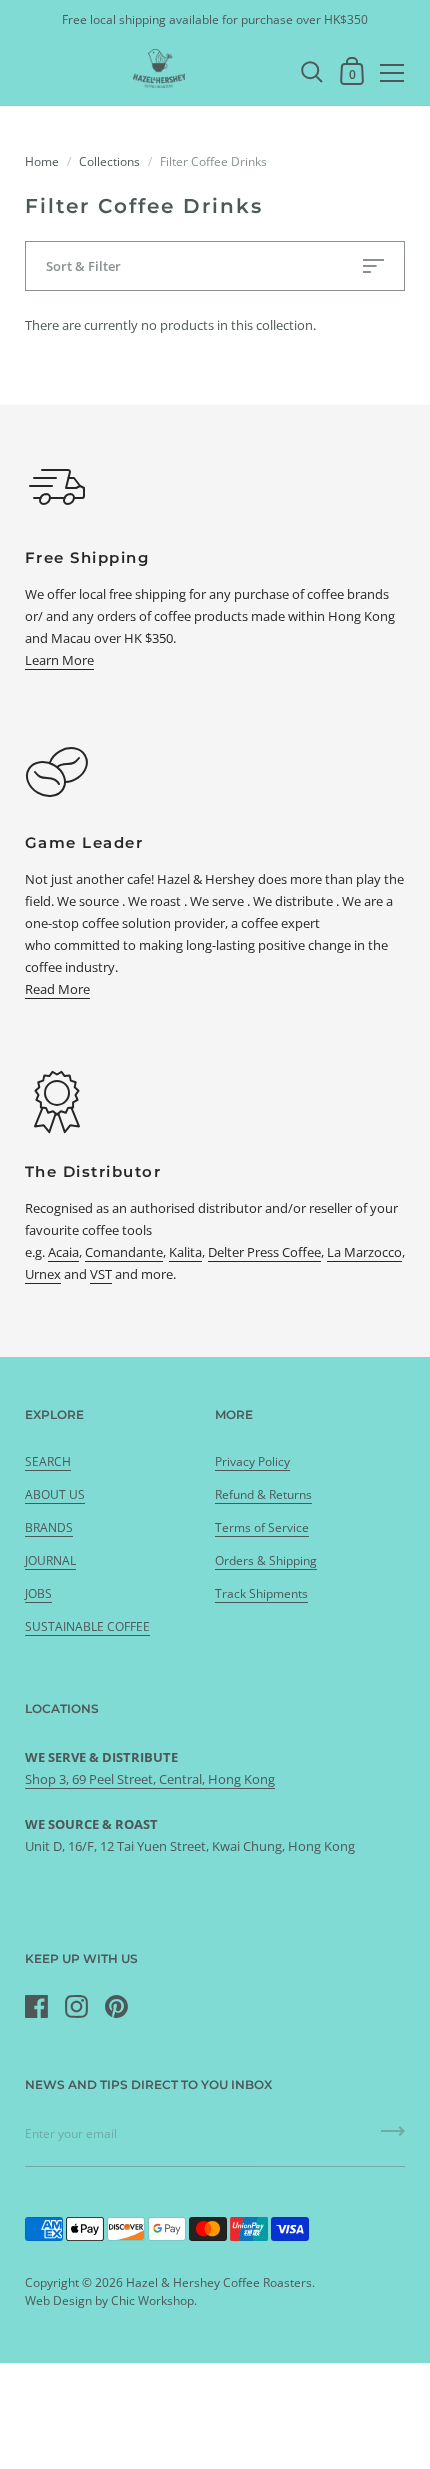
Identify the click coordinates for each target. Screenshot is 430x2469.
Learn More (59, 660)
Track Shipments (261, 1593)
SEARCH (48, 1461)
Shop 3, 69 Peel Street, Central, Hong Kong (150, 1779)
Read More (57, 989)
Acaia (63, 1252)
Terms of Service (262, 1527)
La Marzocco (364, 1252)
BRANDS (49, 1527)
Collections (109, 161)
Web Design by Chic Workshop (109, 2300)
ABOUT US (55, 1494)
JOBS (38, 1593)
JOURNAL (50, 1560)
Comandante (124, 1252)
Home (42, 161)
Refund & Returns (263, 1494)
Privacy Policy (252, 1461)
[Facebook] (36, 2007)
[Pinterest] (116, 2007)
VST (101, 1274)
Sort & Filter (83, 266)
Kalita (185, 1252)
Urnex (43, 1274)
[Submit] (393, 2138)
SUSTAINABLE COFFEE (87, 1626)
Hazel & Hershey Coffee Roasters (219, 2282)
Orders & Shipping (266, 1560)
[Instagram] (76, 2007)
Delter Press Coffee (264, 1252)
